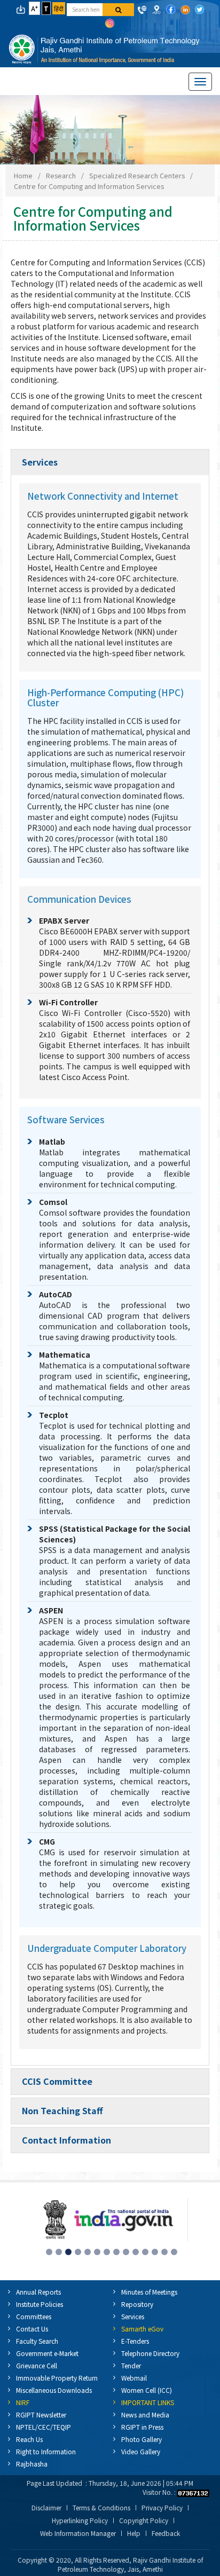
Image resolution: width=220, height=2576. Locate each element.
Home (23, 175)
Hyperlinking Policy (80, 2520)
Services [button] (40, 462)
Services (133, 2316)
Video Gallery (141, 2451)
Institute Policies (40, 2304)
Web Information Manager (78, 2533)
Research (61, 175)
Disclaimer (46, 2508)
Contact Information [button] (66, 2140)
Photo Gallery (142, 2439)
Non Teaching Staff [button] (62, 2110)
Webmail (134, 2378)
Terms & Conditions (101, 2508)
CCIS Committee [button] (57, 2081)
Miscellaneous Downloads (54, 2390)
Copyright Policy (144, 2520)
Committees (34, 2316)
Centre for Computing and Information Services (89, 186)
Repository (137, 2304)
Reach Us (29, 2439)
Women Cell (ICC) (147, 2390)
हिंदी (59, 8)
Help (134, 2533)
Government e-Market (47, 2353)
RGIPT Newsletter (41, 2414)
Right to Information (46, 2451)
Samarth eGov (142, 2329)
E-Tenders (135, 2341)
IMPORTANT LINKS (148, 2402)
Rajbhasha (32, 2464)
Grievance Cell (37, 2365)
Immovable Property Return (57, 2378)
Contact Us (32, 2329)
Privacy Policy (162, 2508)
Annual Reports (38, 2292)
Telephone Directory (150, 2353)
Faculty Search (37, 2341)
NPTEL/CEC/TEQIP (44, 2427)
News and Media (145, 2414)
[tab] (110, 462)
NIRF (23, 2402)
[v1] (118, 10)
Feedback (166, 2533)
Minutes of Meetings (149, 2292)
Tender (131, 2365)
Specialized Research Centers (137, 175)
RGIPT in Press (142, 2427)
